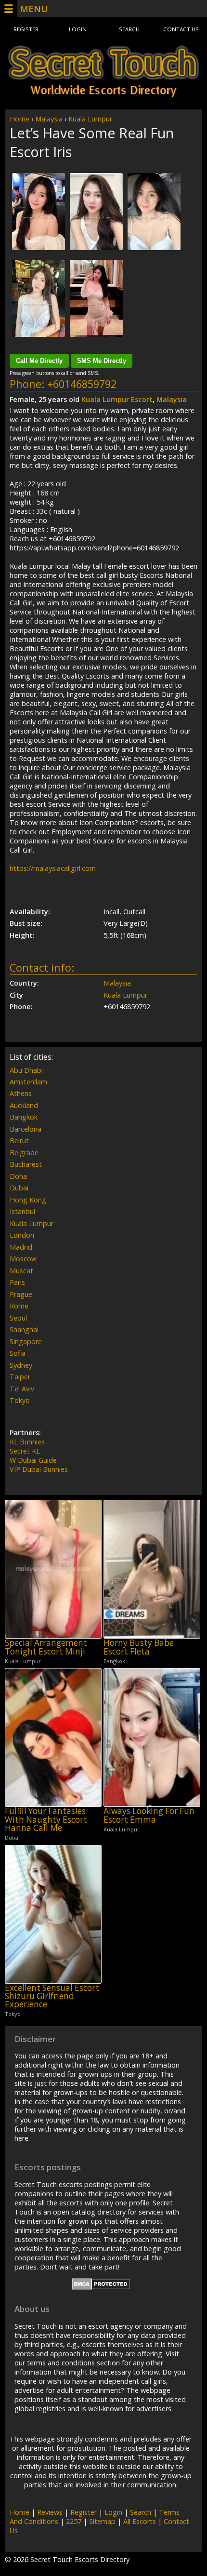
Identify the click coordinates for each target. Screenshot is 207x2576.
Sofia (18, 1353)
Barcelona (26, 1129)
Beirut (19, 1141)
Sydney (21, 1365)
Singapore (26, 1341)
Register (26, 29)
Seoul (18, 1318)
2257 (74, 2521)
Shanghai (24, 1329)
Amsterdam (28, 1082)
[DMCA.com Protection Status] (101, 2287)
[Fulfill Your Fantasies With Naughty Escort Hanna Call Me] (53, 1737)
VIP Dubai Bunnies (39, 1469)
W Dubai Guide (33, 1460)
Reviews (50, 2512)
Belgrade (24, 1153)
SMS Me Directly (102, 361)
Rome (19, 1306)
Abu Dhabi (26, 1070)
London (22, 1235)
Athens (21, 1093)
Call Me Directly (39, 361)
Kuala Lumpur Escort (117, 399)
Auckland (24, 1105)
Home (19, 119)
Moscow (23, 1259)
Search (129, 29)
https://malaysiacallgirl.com (53, 868)
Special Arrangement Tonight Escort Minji (46, 1647)
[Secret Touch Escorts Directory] (103, 71)
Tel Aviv (22, 1389)
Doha (18, 1176)
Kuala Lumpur (90, 119)
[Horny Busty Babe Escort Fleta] (152, 1569)
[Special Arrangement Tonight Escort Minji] (53, 1569)
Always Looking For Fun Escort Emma (149, 1815)
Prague (21, 1294)
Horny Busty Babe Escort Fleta (139, 1647)
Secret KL (25, 1451)
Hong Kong (28, 1200)
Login (78, 29)
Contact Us (181, 29)
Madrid (21, 1247)
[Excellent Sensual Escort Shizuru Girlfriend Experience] (53, 1914)
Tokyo (20, 1400)
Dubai (19, 1188)
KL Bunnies (27, 1442)
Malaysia (49, 119)
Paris (17, 1282)
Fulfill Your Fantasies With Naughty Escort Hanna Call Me (46, 1819)
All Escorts (140, 2521)
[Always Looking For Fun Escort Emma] (152, 1737)
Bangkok (24, 1117)
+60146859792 (82, 384)
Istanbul (22, 1211)
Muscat (21, 1271)
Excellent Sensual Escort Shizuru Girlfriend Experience (52, 1996)
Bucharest (26, 1164)
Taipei (19, 1377)
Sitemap (102, 2521)
